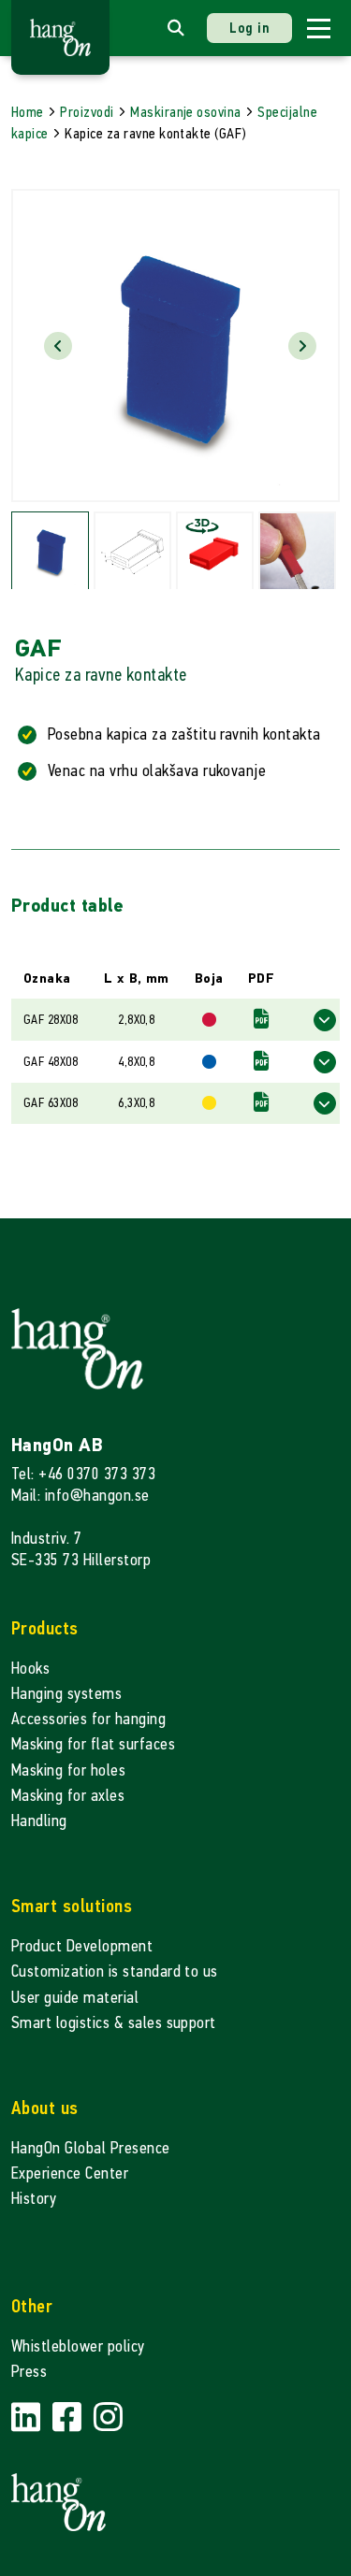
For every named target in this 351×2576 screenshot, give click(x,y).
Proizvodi (87, 112)
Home (28, 112)
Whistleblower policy (78, 2346)
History (34, 2199)
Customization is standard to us (115, 1972)
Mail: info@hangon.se (80, 1496)
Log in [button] (249, 28)
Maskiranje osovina (186, 112)
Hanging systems (66, 1694)
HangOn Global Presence (91, 2148)
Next (302, 346)
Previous (58, 346)
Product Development (82, 1946)
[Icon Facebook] (69, 2418)
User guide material (75, 1998)
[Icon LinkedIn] (28, 2418)
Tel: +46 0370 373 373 (83, 1474)
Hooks (30, 1669)
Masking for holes (68, 1770)
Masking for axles (68, 1796)
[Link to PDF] (261, 1020)
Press (29, 2372)
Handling (39, 1821)
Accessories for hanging (88, 1719)
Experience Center (70, 2173)
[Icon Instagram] (108, 2418)
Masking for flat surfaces (93, 1744)
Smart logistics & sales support (114, 2023)
